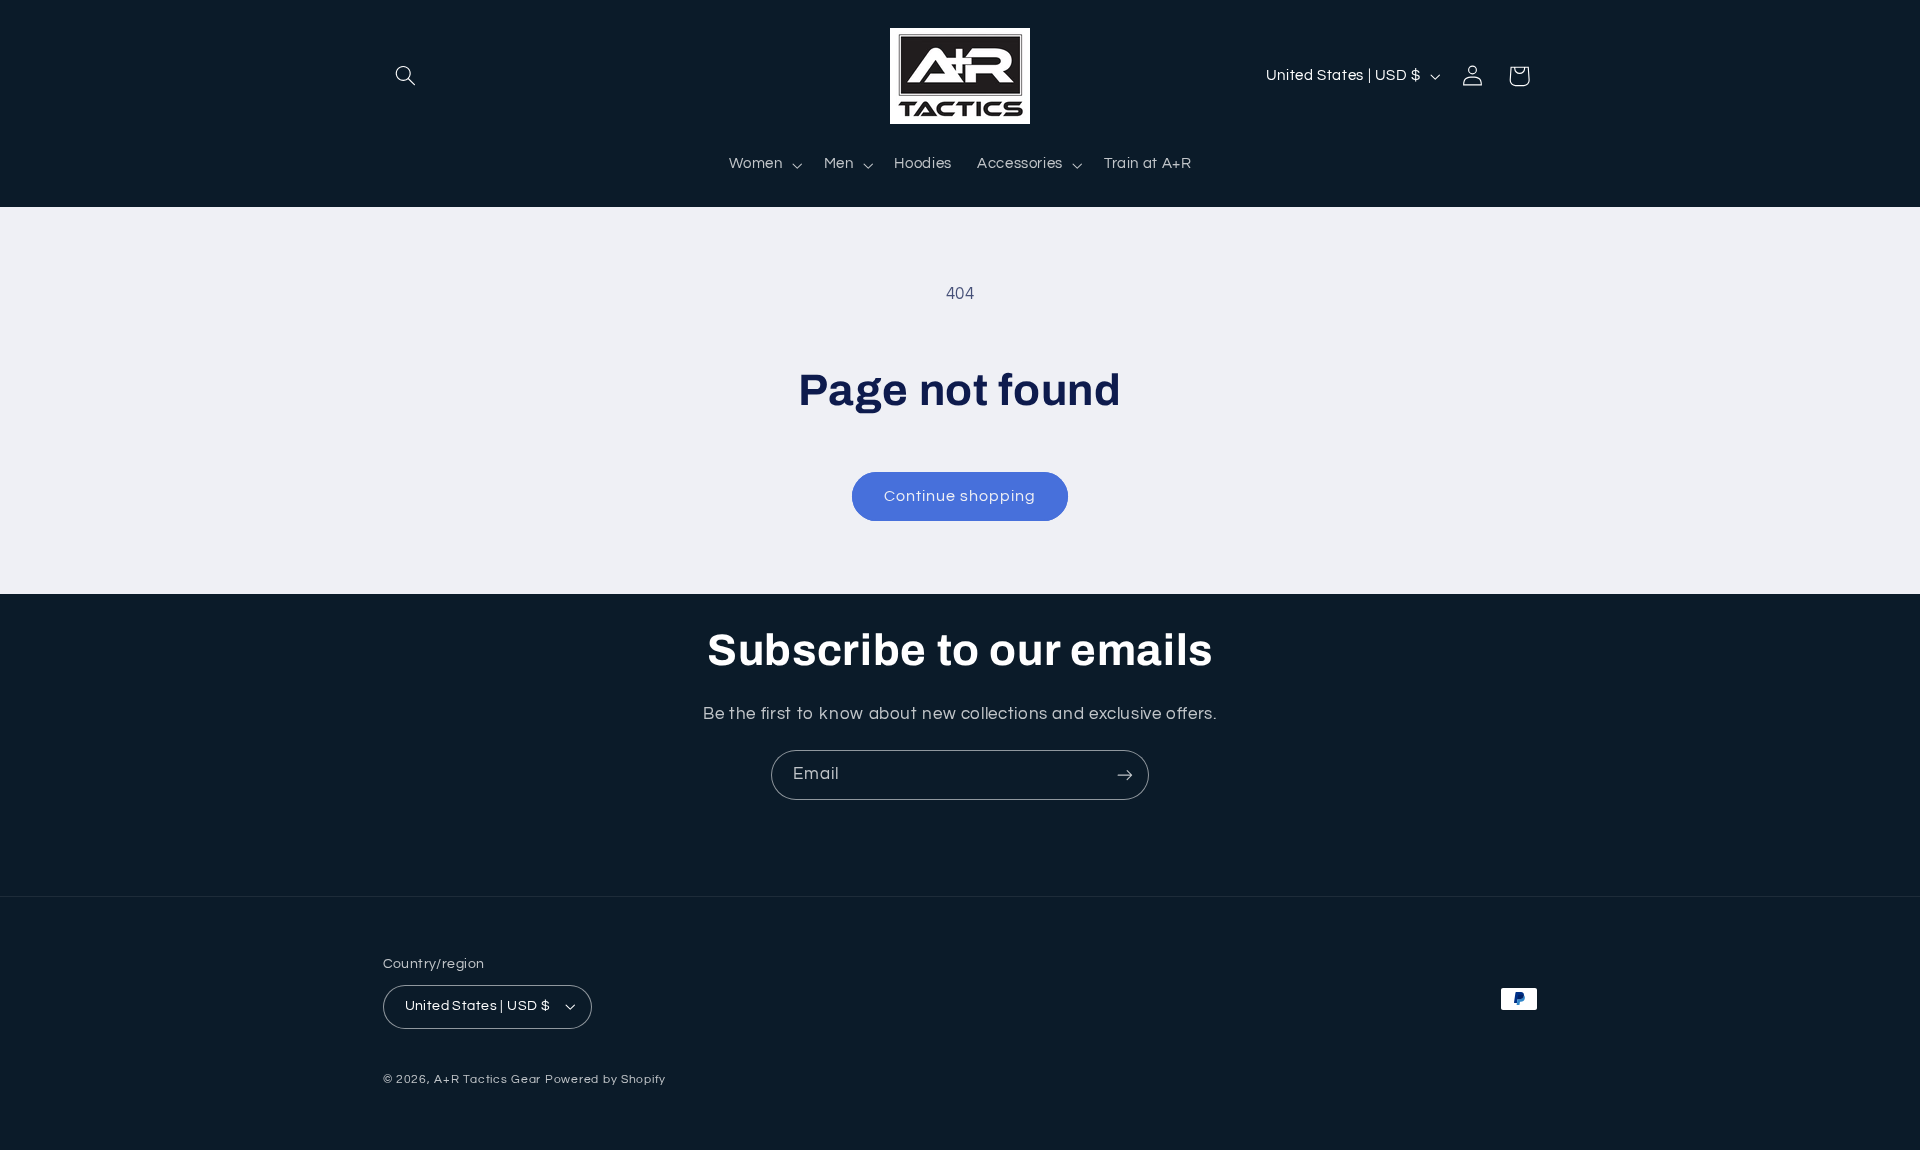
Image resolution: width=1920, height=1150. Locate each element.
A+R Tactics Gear (487, 1079)
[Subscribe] (1125, 774)
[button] (406, 76)
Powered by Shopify (605, 1079)
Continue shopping (960, 496)
